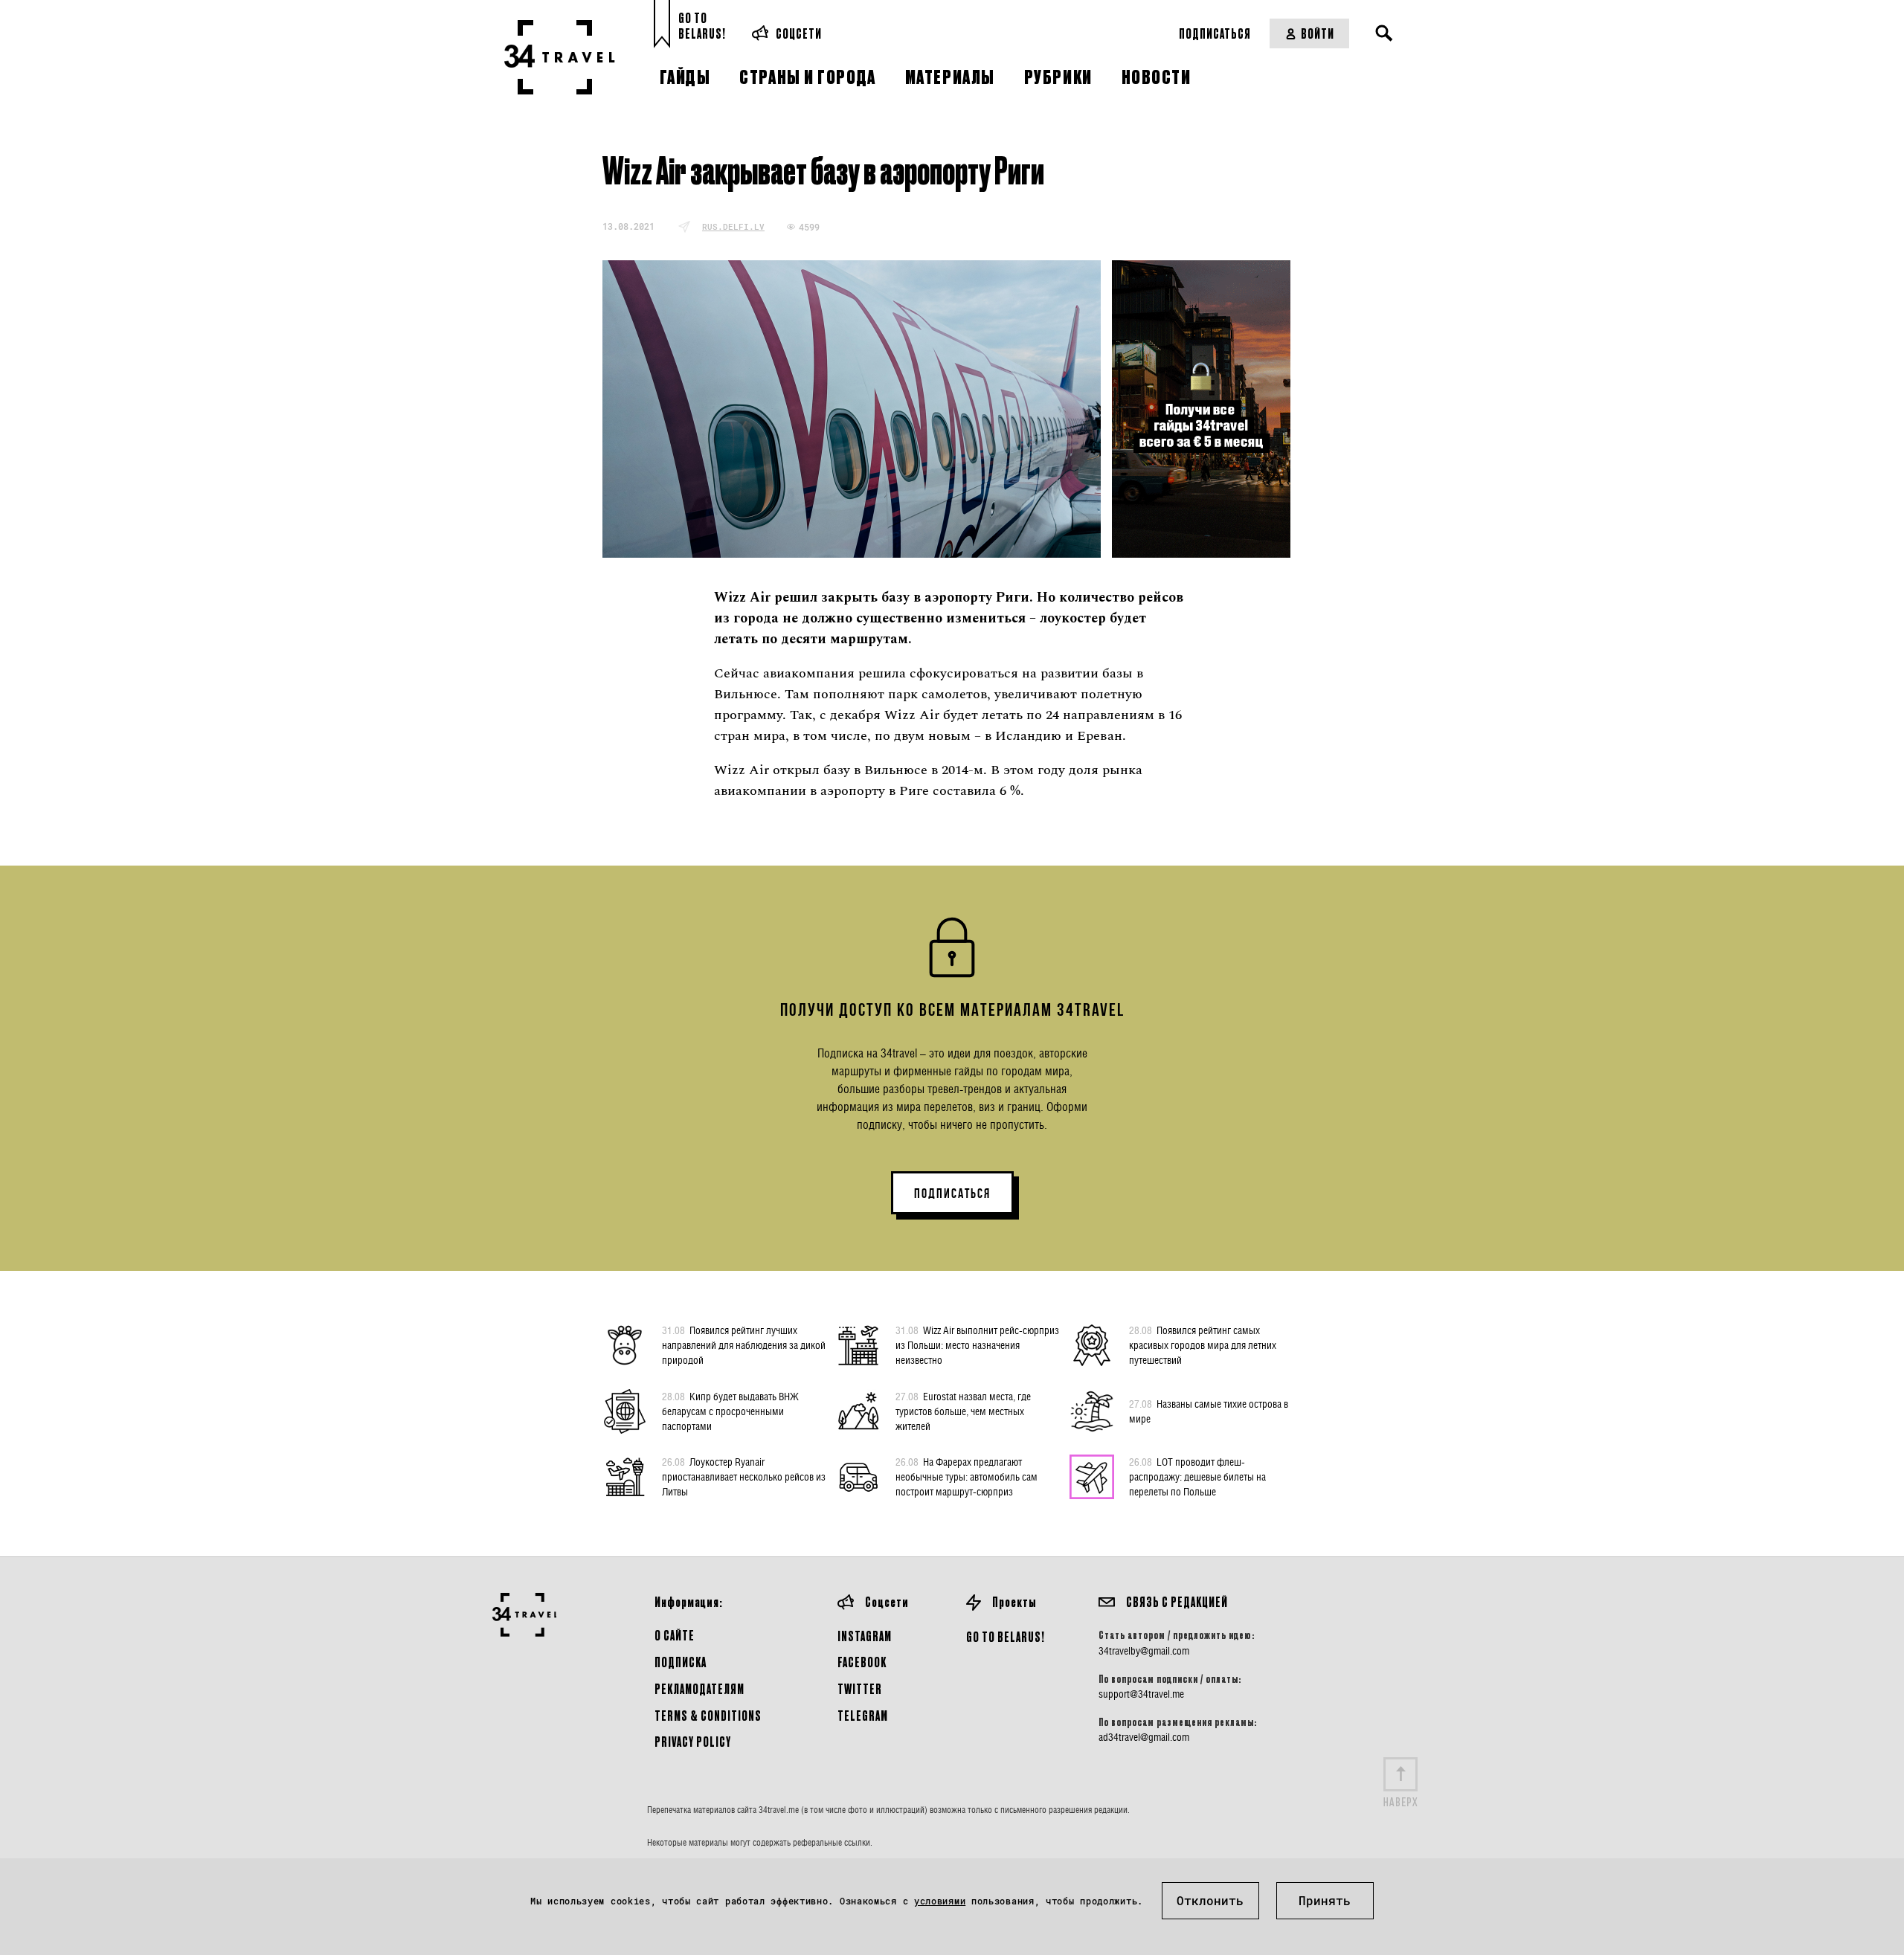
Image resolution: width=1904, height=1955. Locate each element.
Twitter (860, 1688)
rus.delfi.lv (733, 226)
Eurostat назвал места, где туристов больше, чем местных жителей (963, 1411)
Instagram (865, 1636)
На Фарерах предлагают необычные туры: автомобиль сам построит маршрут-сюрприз (967, 1476)
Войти (1318, 33)
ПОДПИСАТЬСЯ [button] (952, 1194)
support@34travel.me (1141, 1694)
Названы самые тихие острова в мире (1209, 1411)
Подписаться (1215, 33)
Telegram (863, 1715)
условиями (940, 1901)
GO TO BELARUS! (1006, 1636)
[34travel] (560, 57)
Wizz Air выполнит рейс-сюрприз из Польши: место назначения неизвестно (977, 1345)
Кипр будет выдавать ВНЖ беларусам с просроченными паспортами (730, 1411)
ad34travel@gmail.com (1144, 1737)
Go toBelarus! (702, 26)
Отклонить (1210, 1900)
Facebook (862, 1662)
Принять (1325, 1900)
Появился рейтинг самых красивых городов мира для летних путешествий (1203, 1345)
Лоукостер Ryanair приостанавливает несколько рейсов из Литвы (744, 1476)
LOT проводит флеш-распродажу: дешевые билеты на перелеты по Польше (1197, 1476)
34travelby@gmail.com (1144, 1651)
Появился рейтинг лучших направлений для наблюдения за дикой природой (744, 1345)
